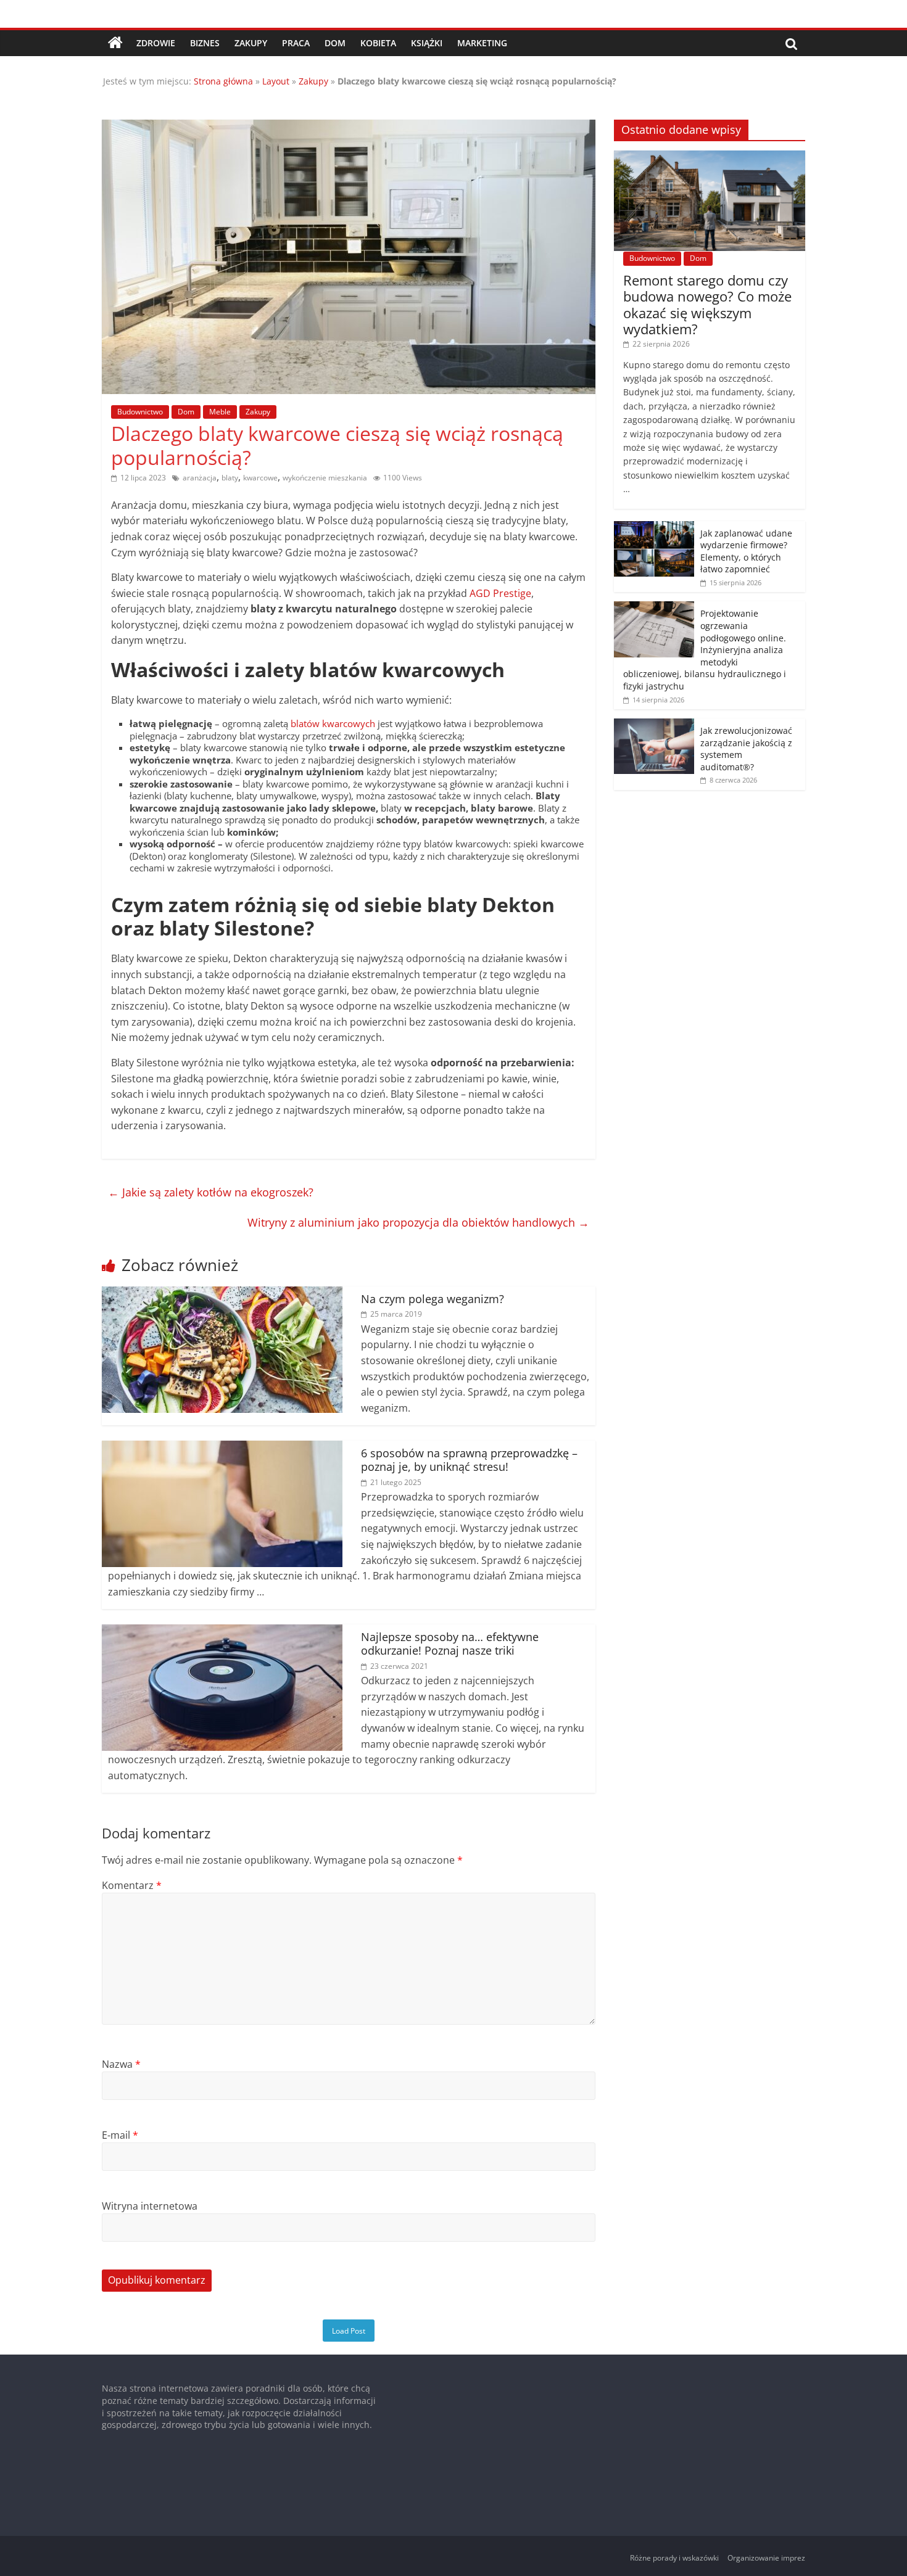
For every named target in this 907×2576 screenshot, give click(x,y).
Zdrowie (156, 43)
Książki (427, 43)
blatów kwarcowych (333, 723)
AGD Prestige (500, 593)
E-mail (120, 2135)
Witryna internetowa (150, 2206)
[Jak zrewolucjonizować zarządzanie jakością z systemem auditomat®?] (654, 725)
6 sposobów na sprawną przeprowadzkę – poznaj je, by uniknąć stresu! (469, 1460)
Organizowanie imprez (766, 2558)
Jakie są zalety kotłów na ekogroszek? (211, 1192)
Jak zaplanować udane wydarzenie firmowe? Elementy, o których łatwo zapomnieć (746, 551)
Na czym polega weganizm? (433, 1299)
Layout (276, 81)
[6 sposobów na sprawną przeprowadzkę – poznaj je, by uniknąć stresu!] (222, 1448)
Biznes (205, 43)
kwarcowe (260, 478)
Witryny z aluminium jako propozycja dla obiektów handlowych (418, 1222)
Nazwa (121, 2064)
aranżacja (200, 478)
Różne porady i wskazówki (674, 2558)
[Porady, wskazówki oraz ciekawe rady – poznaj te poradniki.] (115, 43)
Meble (220, 412)
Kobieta (378, 43)
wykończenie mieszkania (325, 478)
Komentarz (132, 1885)
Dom (335, 43)
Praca (296, 43)
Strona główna (223, 81)
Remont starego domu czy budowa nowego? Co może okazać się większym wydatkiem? (707, 304)
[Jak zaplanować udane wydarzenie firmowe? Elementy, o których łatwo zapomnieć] (654, 528)
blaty (230, 478)
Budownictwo (140, 412)
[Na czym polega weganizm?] (222, 1294)
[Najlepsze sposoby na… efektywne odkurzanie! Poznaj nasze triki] (222, 1632)
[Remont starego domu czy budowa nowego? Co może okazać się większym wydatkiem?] (710, 157)
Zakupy (251, 43)
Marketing (482, 43)
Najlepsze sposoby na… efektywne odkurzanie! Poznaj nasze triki (450, 1644)
